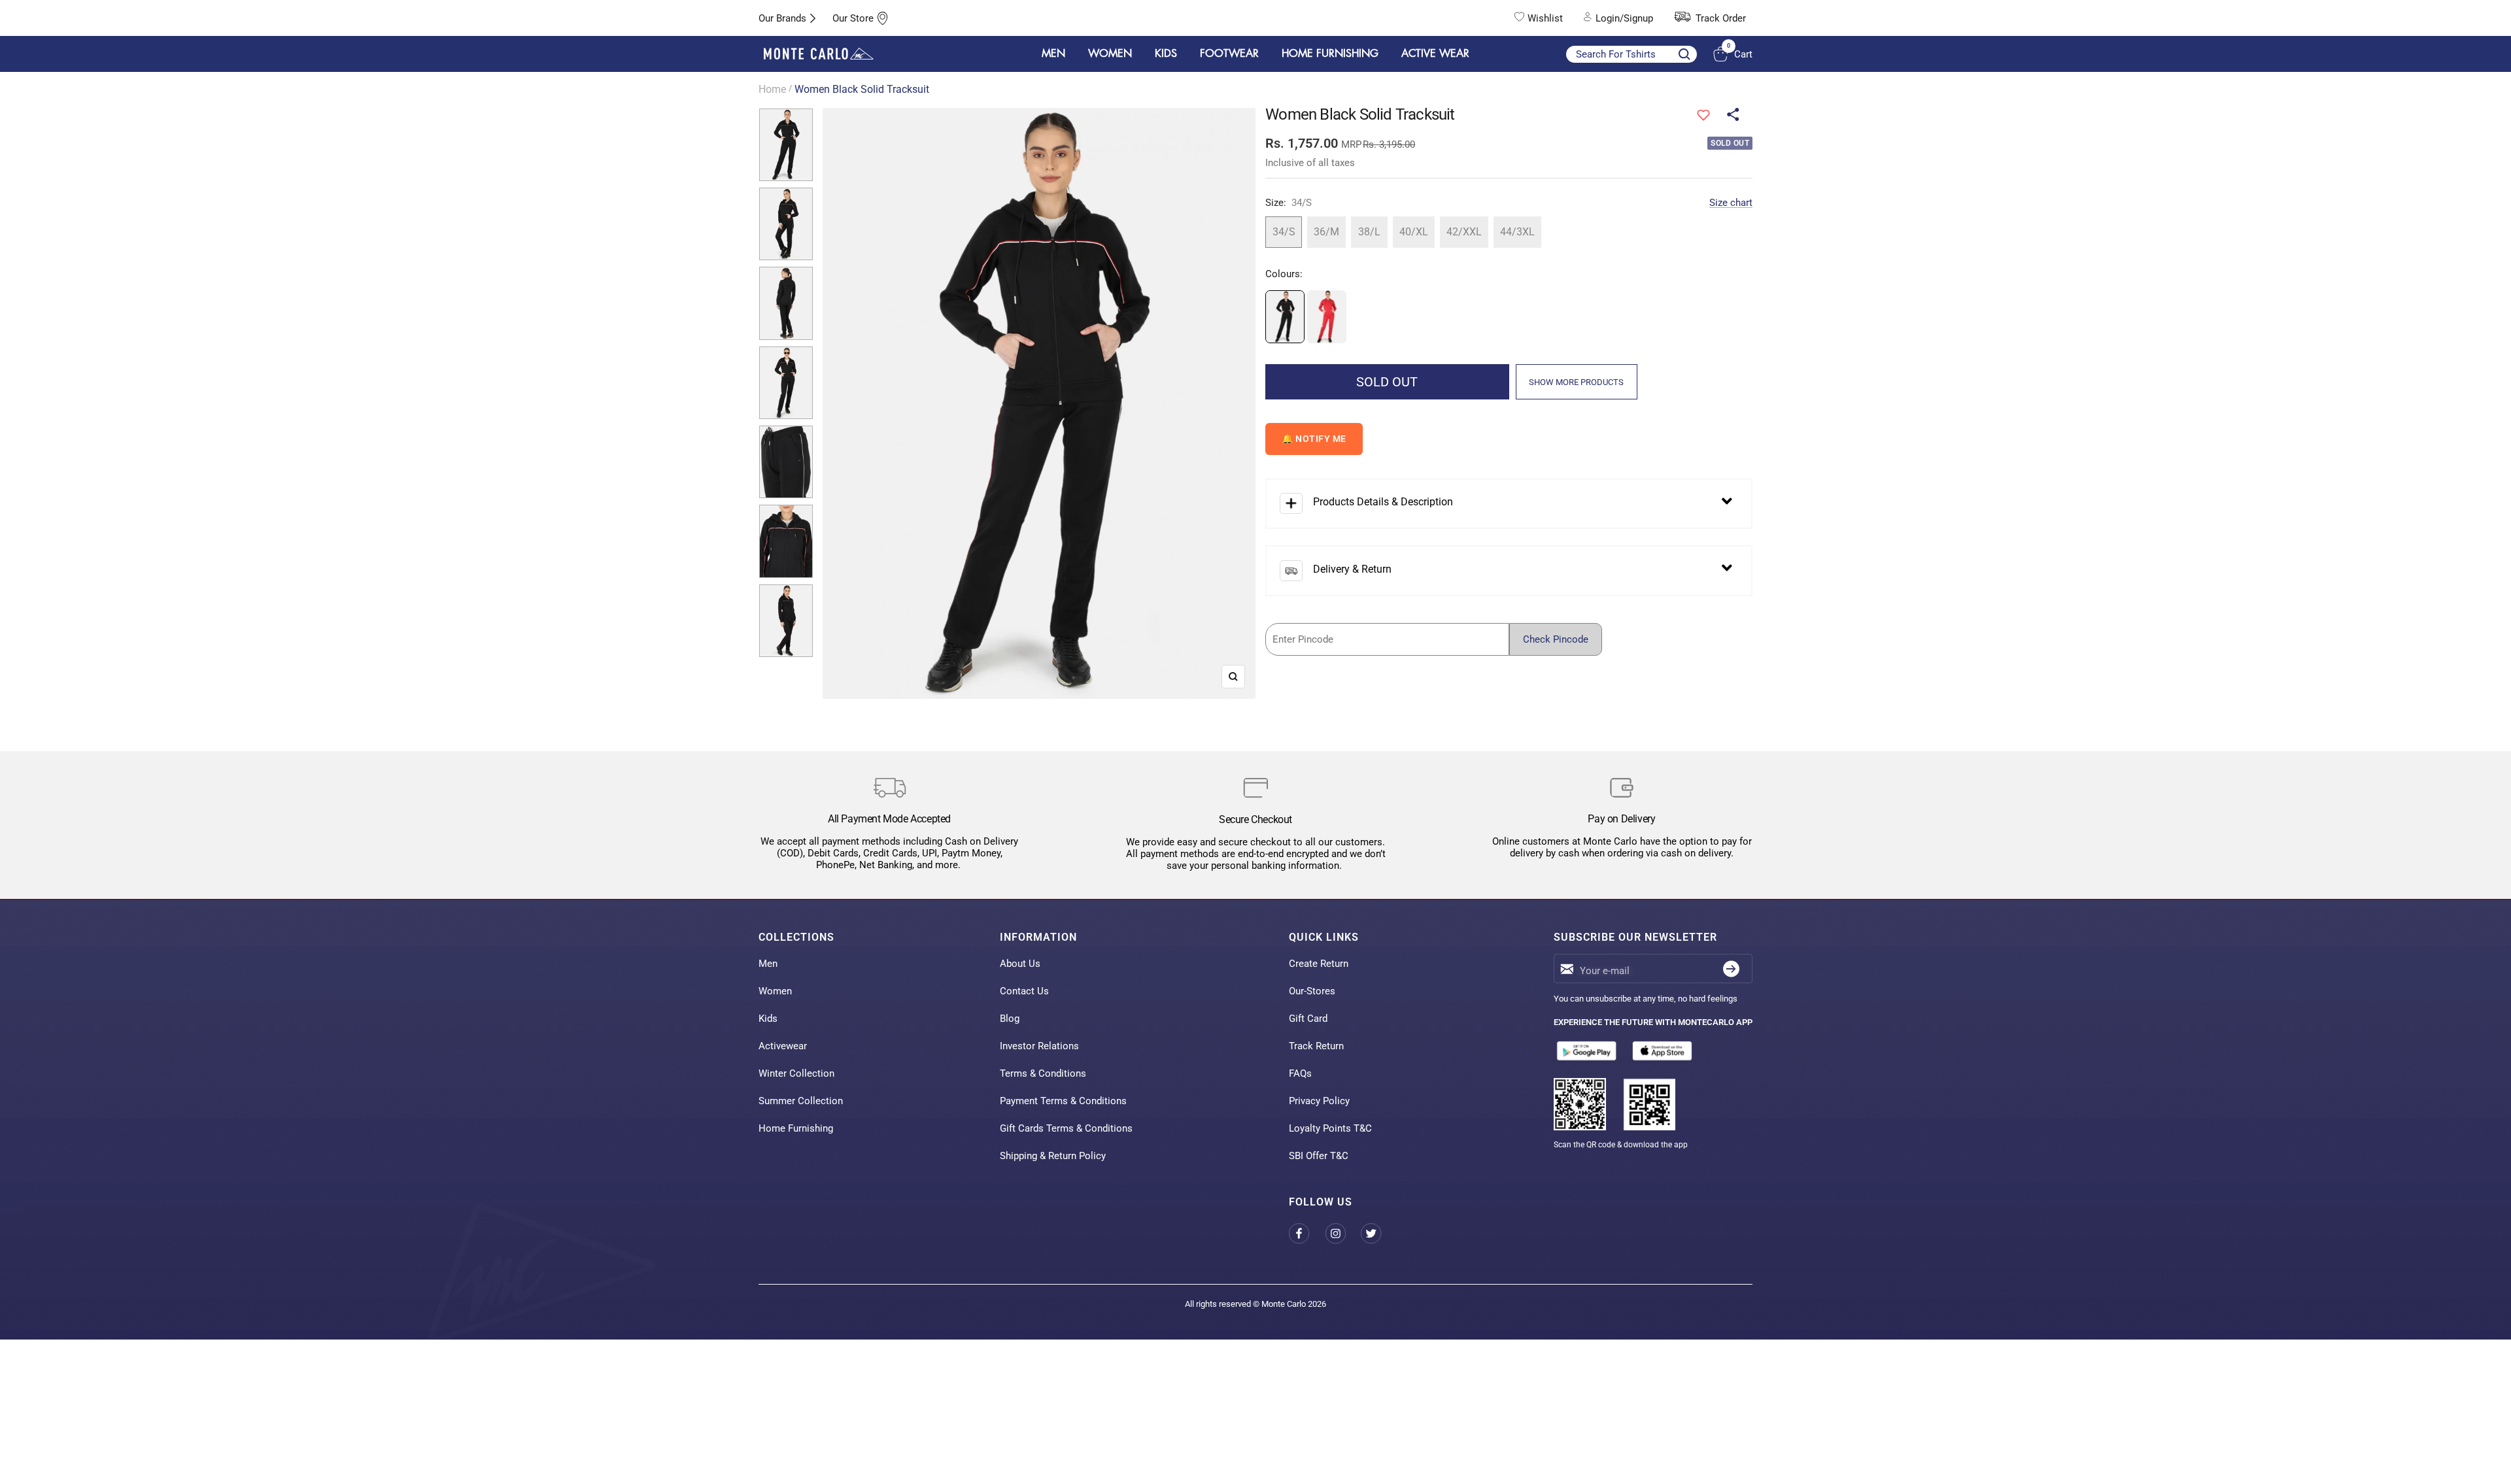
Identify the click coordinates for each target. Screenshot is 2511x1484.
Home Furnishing (796, 1128)
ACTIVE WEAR (1435, 54)
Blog (1010, 1019)
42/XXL (1464, 232)
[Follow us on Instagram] (1343, 1233)
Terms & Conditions (1043, 1073)
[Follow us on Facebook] (1307, 1233)
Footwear (1229, 54)
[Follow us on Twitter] (1379, 1233)
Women (775, 991)
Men (768, 964)
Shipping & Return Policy (1053, 1156)
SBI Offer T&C (1319, 1156)
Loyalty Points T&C (1330, 1128)
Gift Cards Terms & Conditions (1066, 1128)
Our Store (853, 18)
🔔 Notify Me (1314, 439)
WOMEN (1110, 54)
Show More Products (1576, 382)
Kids (768, 1019)
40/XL (1414, 232)
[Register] (1731, 969)
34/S (1284, 232)
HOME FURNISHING (1330, 54)
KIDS (1166, 54)
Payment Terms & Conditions (1063, 1101)
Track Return (1316, 1046)
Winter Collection (796, 1073)
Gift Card (1308, 1019)
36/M (1326, 232)
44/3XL (1517, 232)
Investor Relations (1039, 1046)
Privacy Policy (1319, 1101)
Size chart (1731, 203)
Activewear (783, 1046)
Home (772, 89)
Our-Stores (1312, 991)
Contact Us (1024, 991)
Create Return (1319, 964)
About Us (1020, 964)
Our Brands (782, 18)
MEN (1053, 54)
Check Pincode (1556, 639)
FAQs (1300, 1073)
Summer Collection (801, 1101)
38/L (1369, 232)
